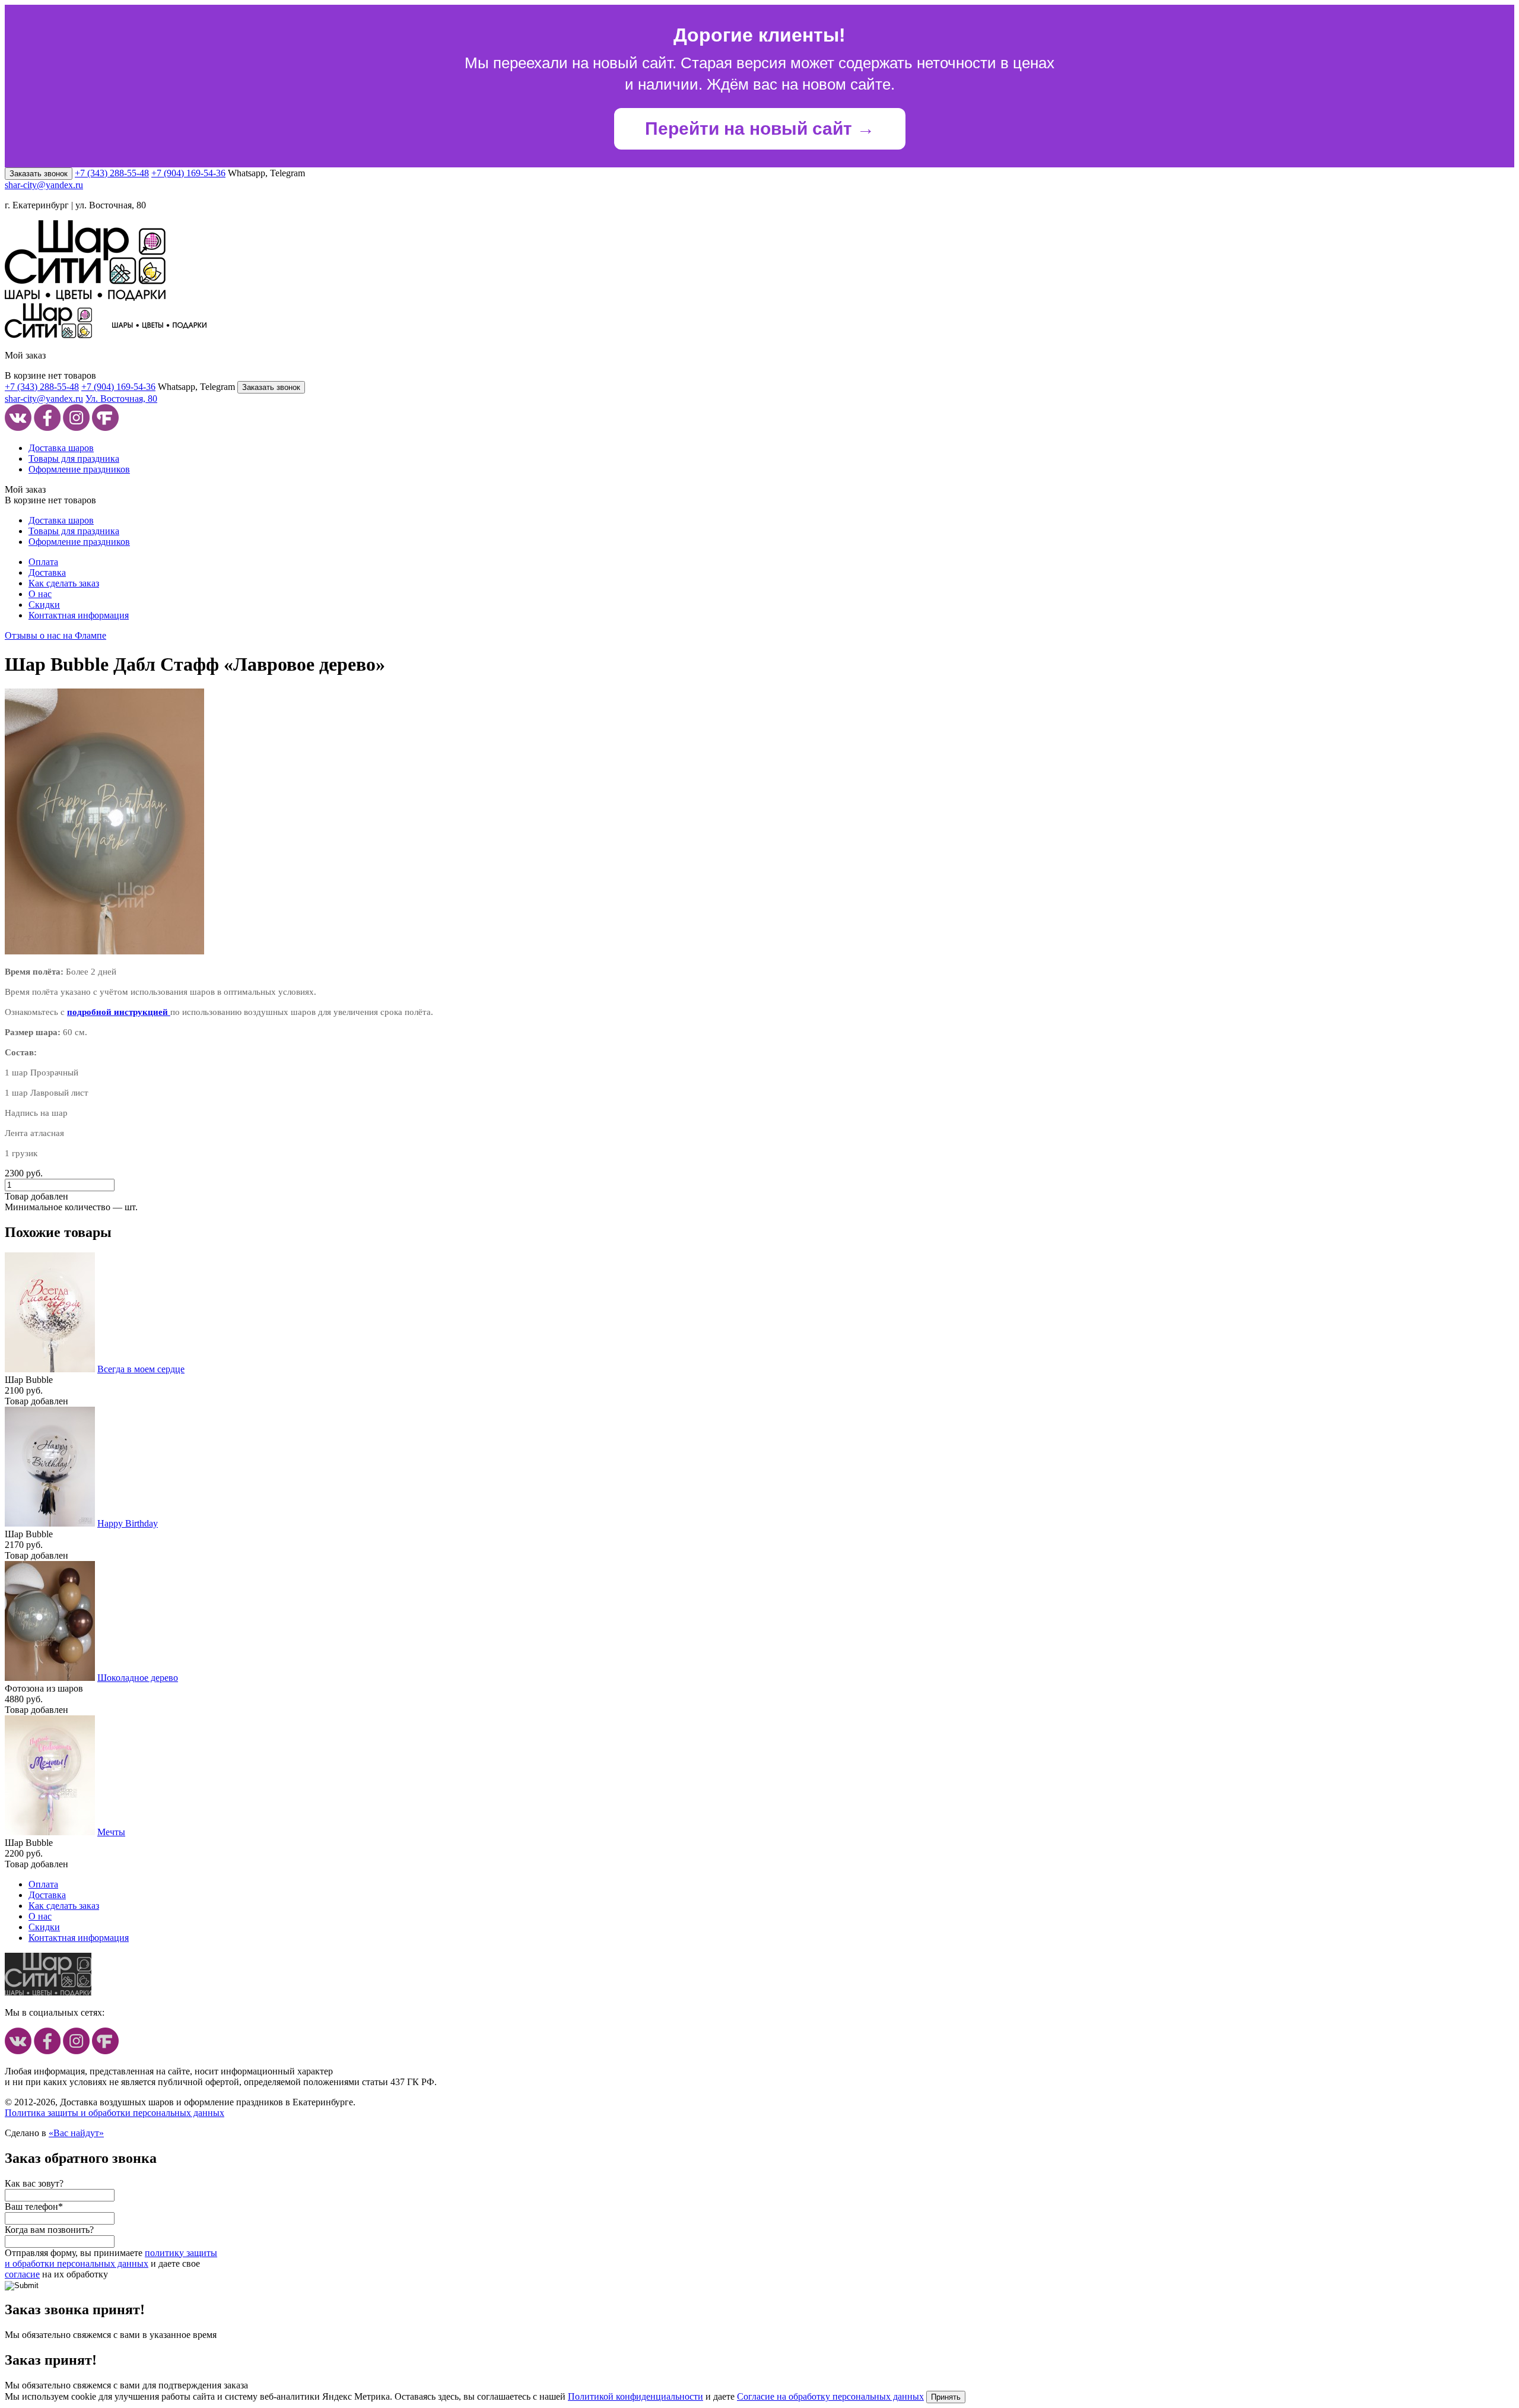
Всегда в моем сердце (141, 1369)
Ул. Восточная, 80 (121, 399)
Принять (946, 2397)
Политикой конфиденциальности (635, 2396)
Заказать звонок (39, 174)
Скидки (44, 605)
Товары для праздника (74, 459)
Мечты (111, 1832)
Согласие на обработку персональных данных (830, 2396)
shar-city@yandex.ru (44, 185)
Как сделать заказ (64, 583)
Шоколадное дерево (138, 1678)
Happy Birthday (128, 1523)
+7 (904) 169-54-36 (188, 173)
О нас (40, 594)
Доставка (47, 572)
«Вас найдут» (76, 2133)
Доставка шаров (61, 448)
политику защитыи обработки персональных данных (111, 2258)
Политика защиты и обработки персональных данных (115, 2113)
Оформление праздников (79, 469)
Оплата (43, 562)
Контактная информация (79, 615)
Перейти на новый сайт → (760, 129)
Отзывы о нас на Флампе (55, 635)
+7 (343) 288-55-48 (112, 173)
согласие (22, 2274)
